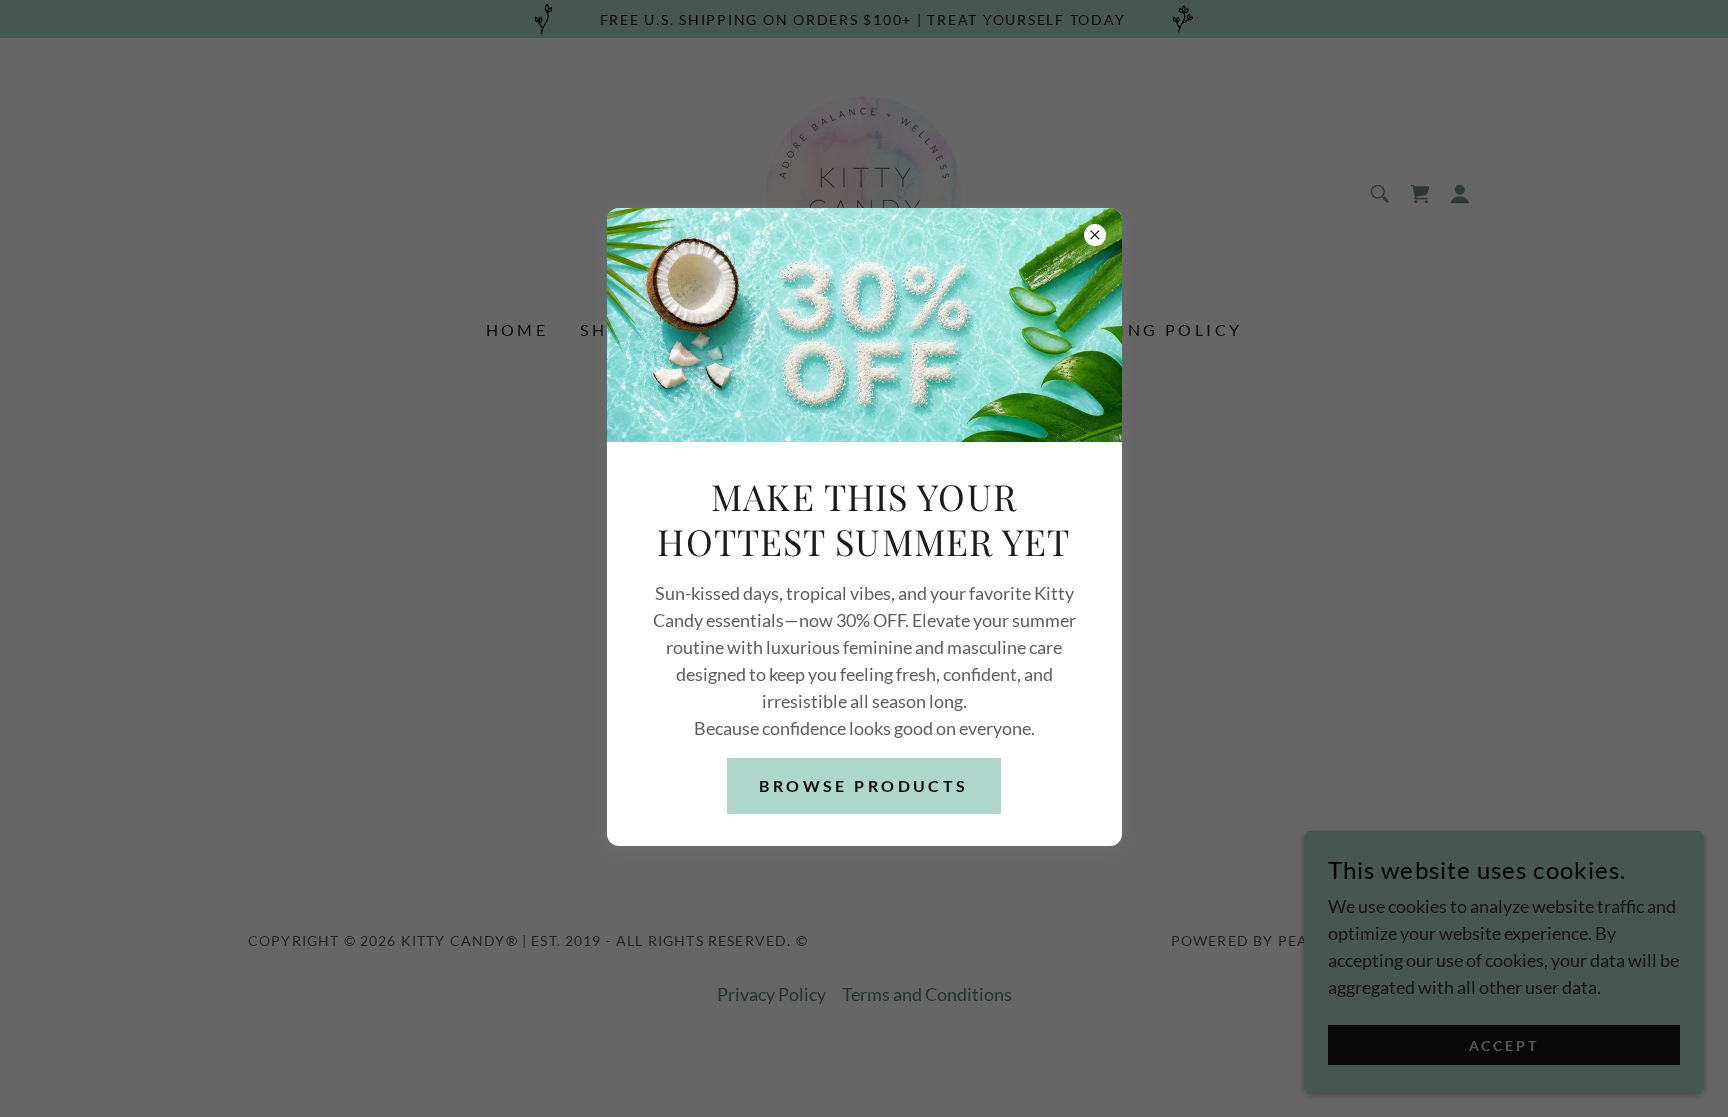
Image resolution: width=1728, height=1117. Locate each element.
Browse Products (863, 785)
